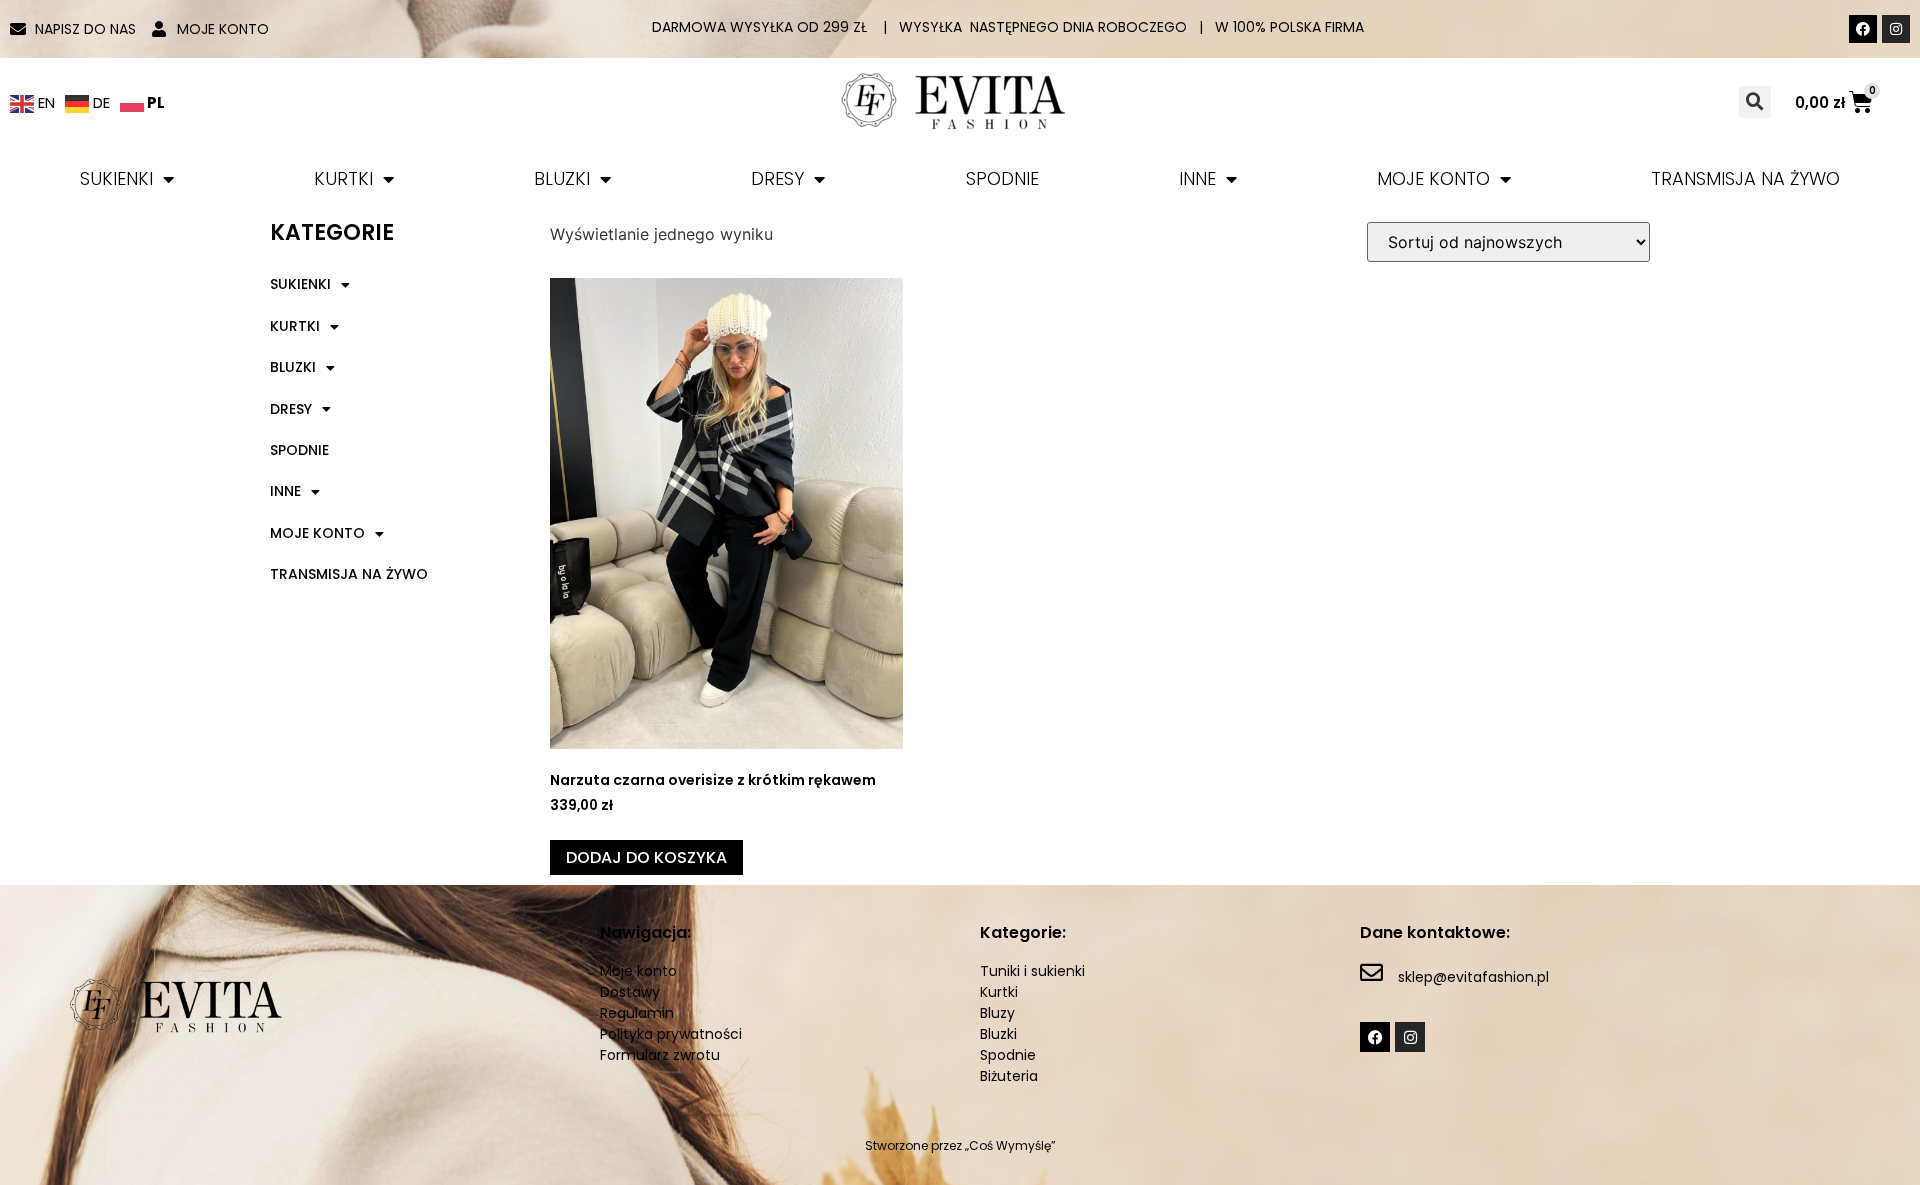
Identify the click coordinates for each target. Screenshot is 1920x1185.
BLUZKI (562, 178)
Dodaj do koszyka (646, 857)
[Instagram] (1896, 29)
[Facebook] (1863, 29)
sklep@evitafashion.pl (1473, 977)
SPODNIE (1002, 178)
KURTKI (343, 178)
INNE (1197, 178)
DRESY (777, 178)
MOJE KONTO (1433, 178)
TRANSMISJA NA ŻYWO (1745, 178)
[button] (1755, 102)
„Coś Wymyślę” (1010, 1145)
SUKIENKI (116, 178)
